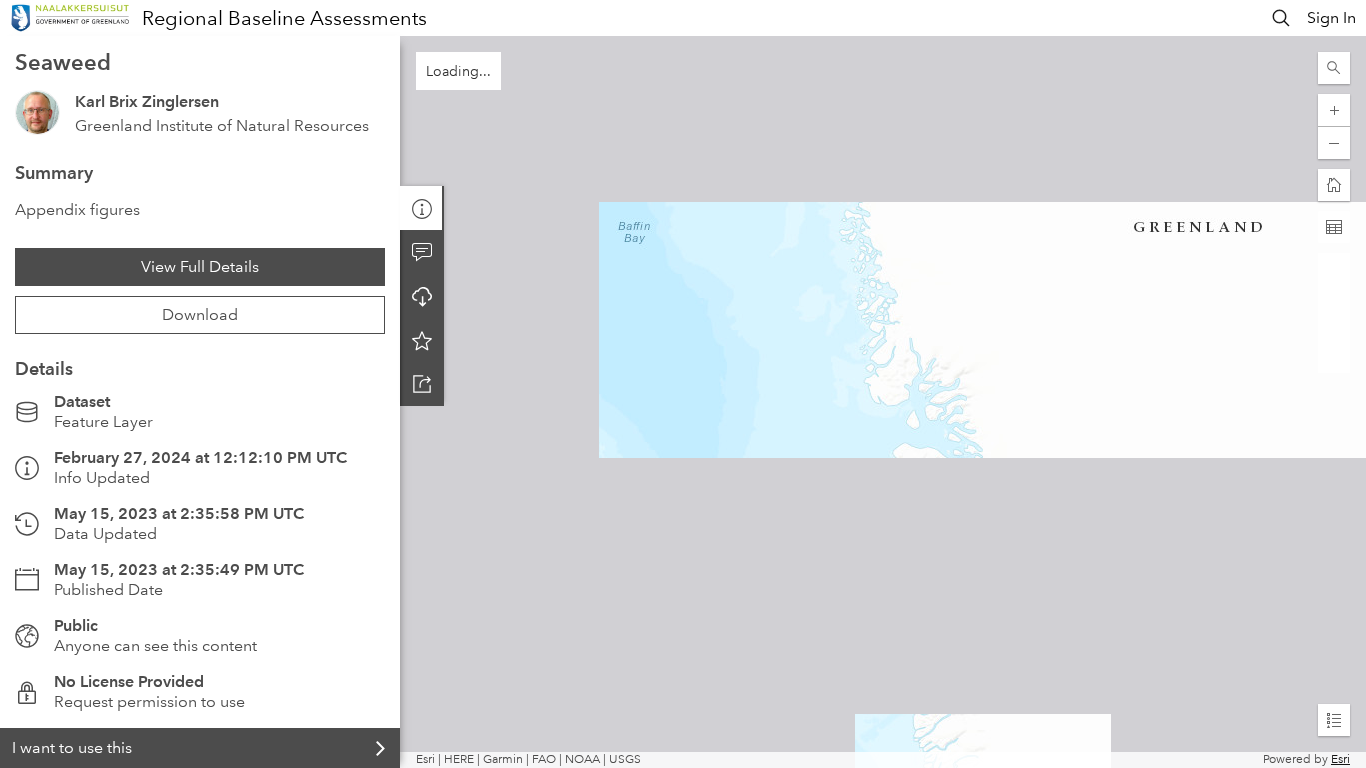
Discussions (422, 252)
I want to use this (72, 747)
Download (200, 314)
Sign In (1331, 17)
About (422, 208)
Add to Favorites (422, 340)
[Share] (422, 384)
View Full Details (200, 266)
